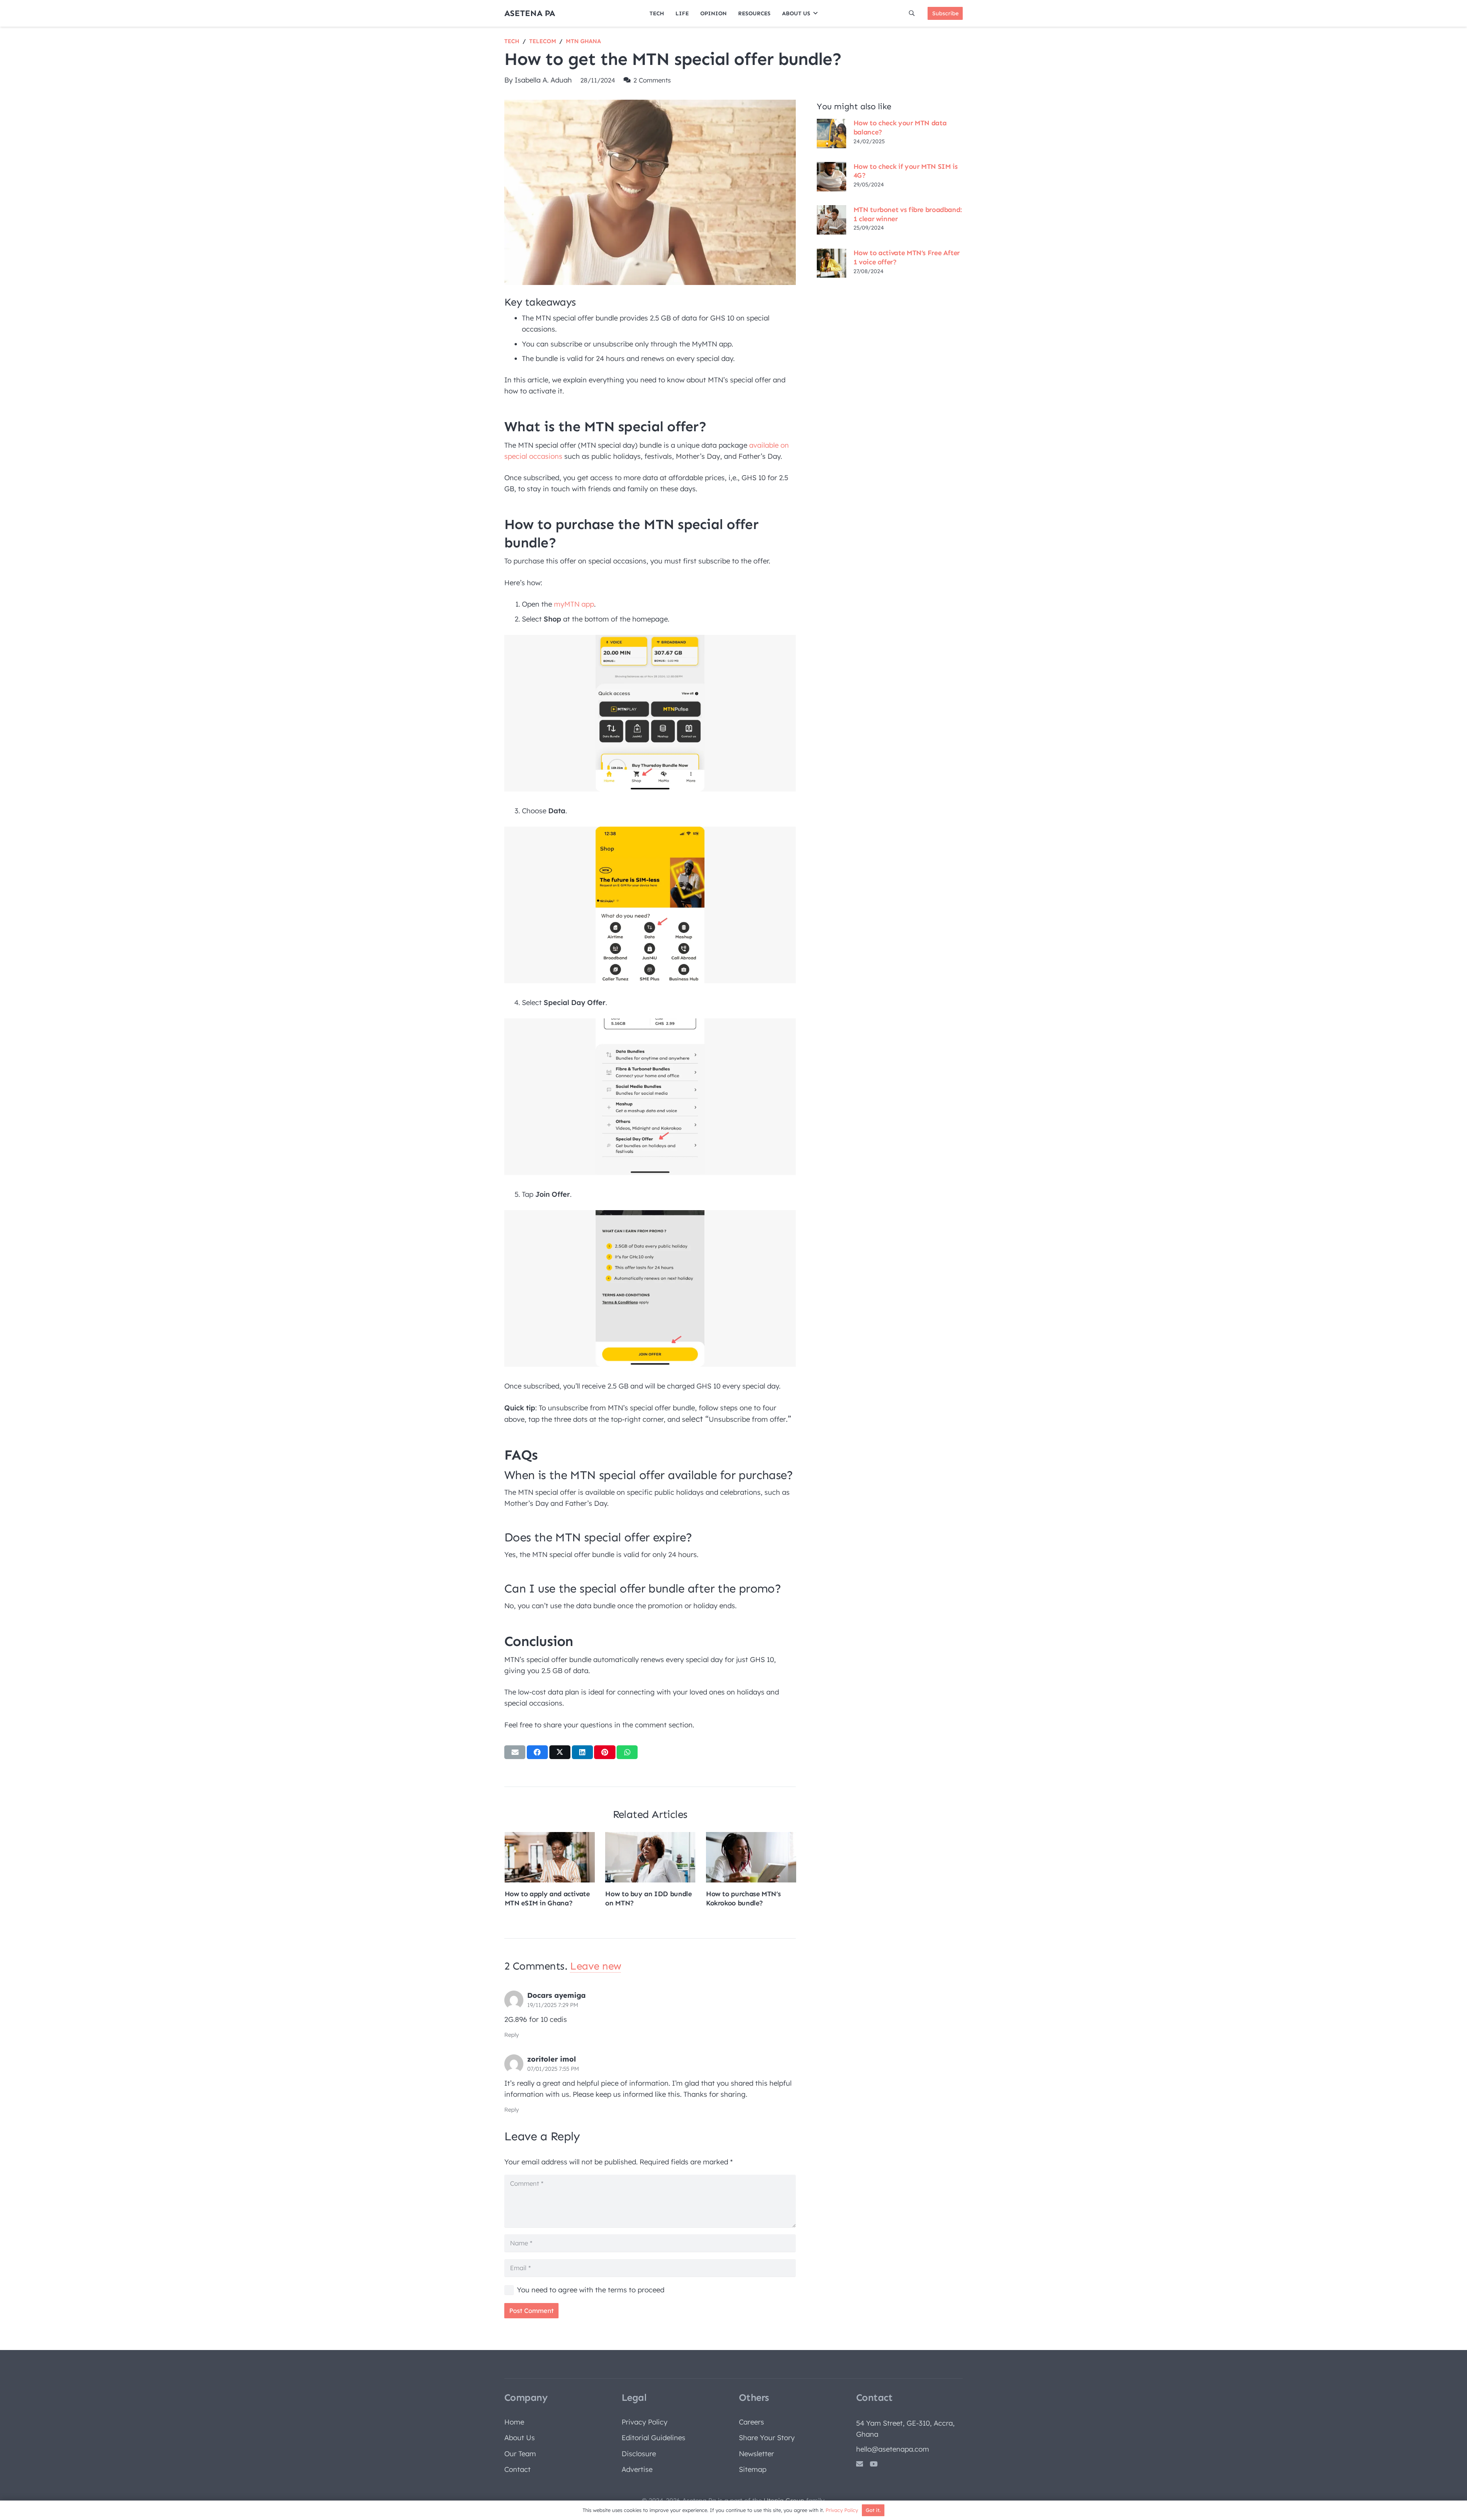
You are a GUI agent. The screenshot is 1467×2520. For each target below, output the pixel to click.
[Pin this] (605, 1752)
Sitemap (753, 2469)
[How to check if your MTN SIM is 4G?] (831, 176)
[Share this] (537, 1752)
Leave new (595, 1966)
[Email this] (515, 1752)
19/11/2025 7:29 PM (553, 2005)
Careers (751, 2422)
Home (514, 2422)
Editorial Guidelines (653, 2438)
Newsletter (756, 2454)
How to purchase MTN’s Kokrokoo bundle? (743, 1898)
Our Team (520, 2454)
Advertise (637, 2469)
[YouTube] (874, 2464)
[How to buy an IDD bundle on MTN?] (650, 1857)
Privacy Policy (644, 2422)
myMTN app (574, 604)
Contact (517, 2469)
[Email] (860, 2464)
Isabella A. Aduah (543, 80)
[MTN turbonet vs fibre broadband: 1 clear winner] (831, 220)
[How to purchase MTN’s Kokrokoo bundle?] (751, 1857)
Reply (512, 2035)
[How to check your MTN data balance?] (831, 133)
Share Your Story (767, 2438)
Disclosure (639, 2454)
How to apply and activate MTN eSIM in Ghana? (547, 1898)
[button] (815, 13)
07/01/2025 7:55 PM (553, 2069)
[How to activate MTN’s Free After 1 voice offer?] (831, 263)
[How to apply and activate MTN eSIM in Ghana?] (550, 1857)
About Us (520, 2438)
